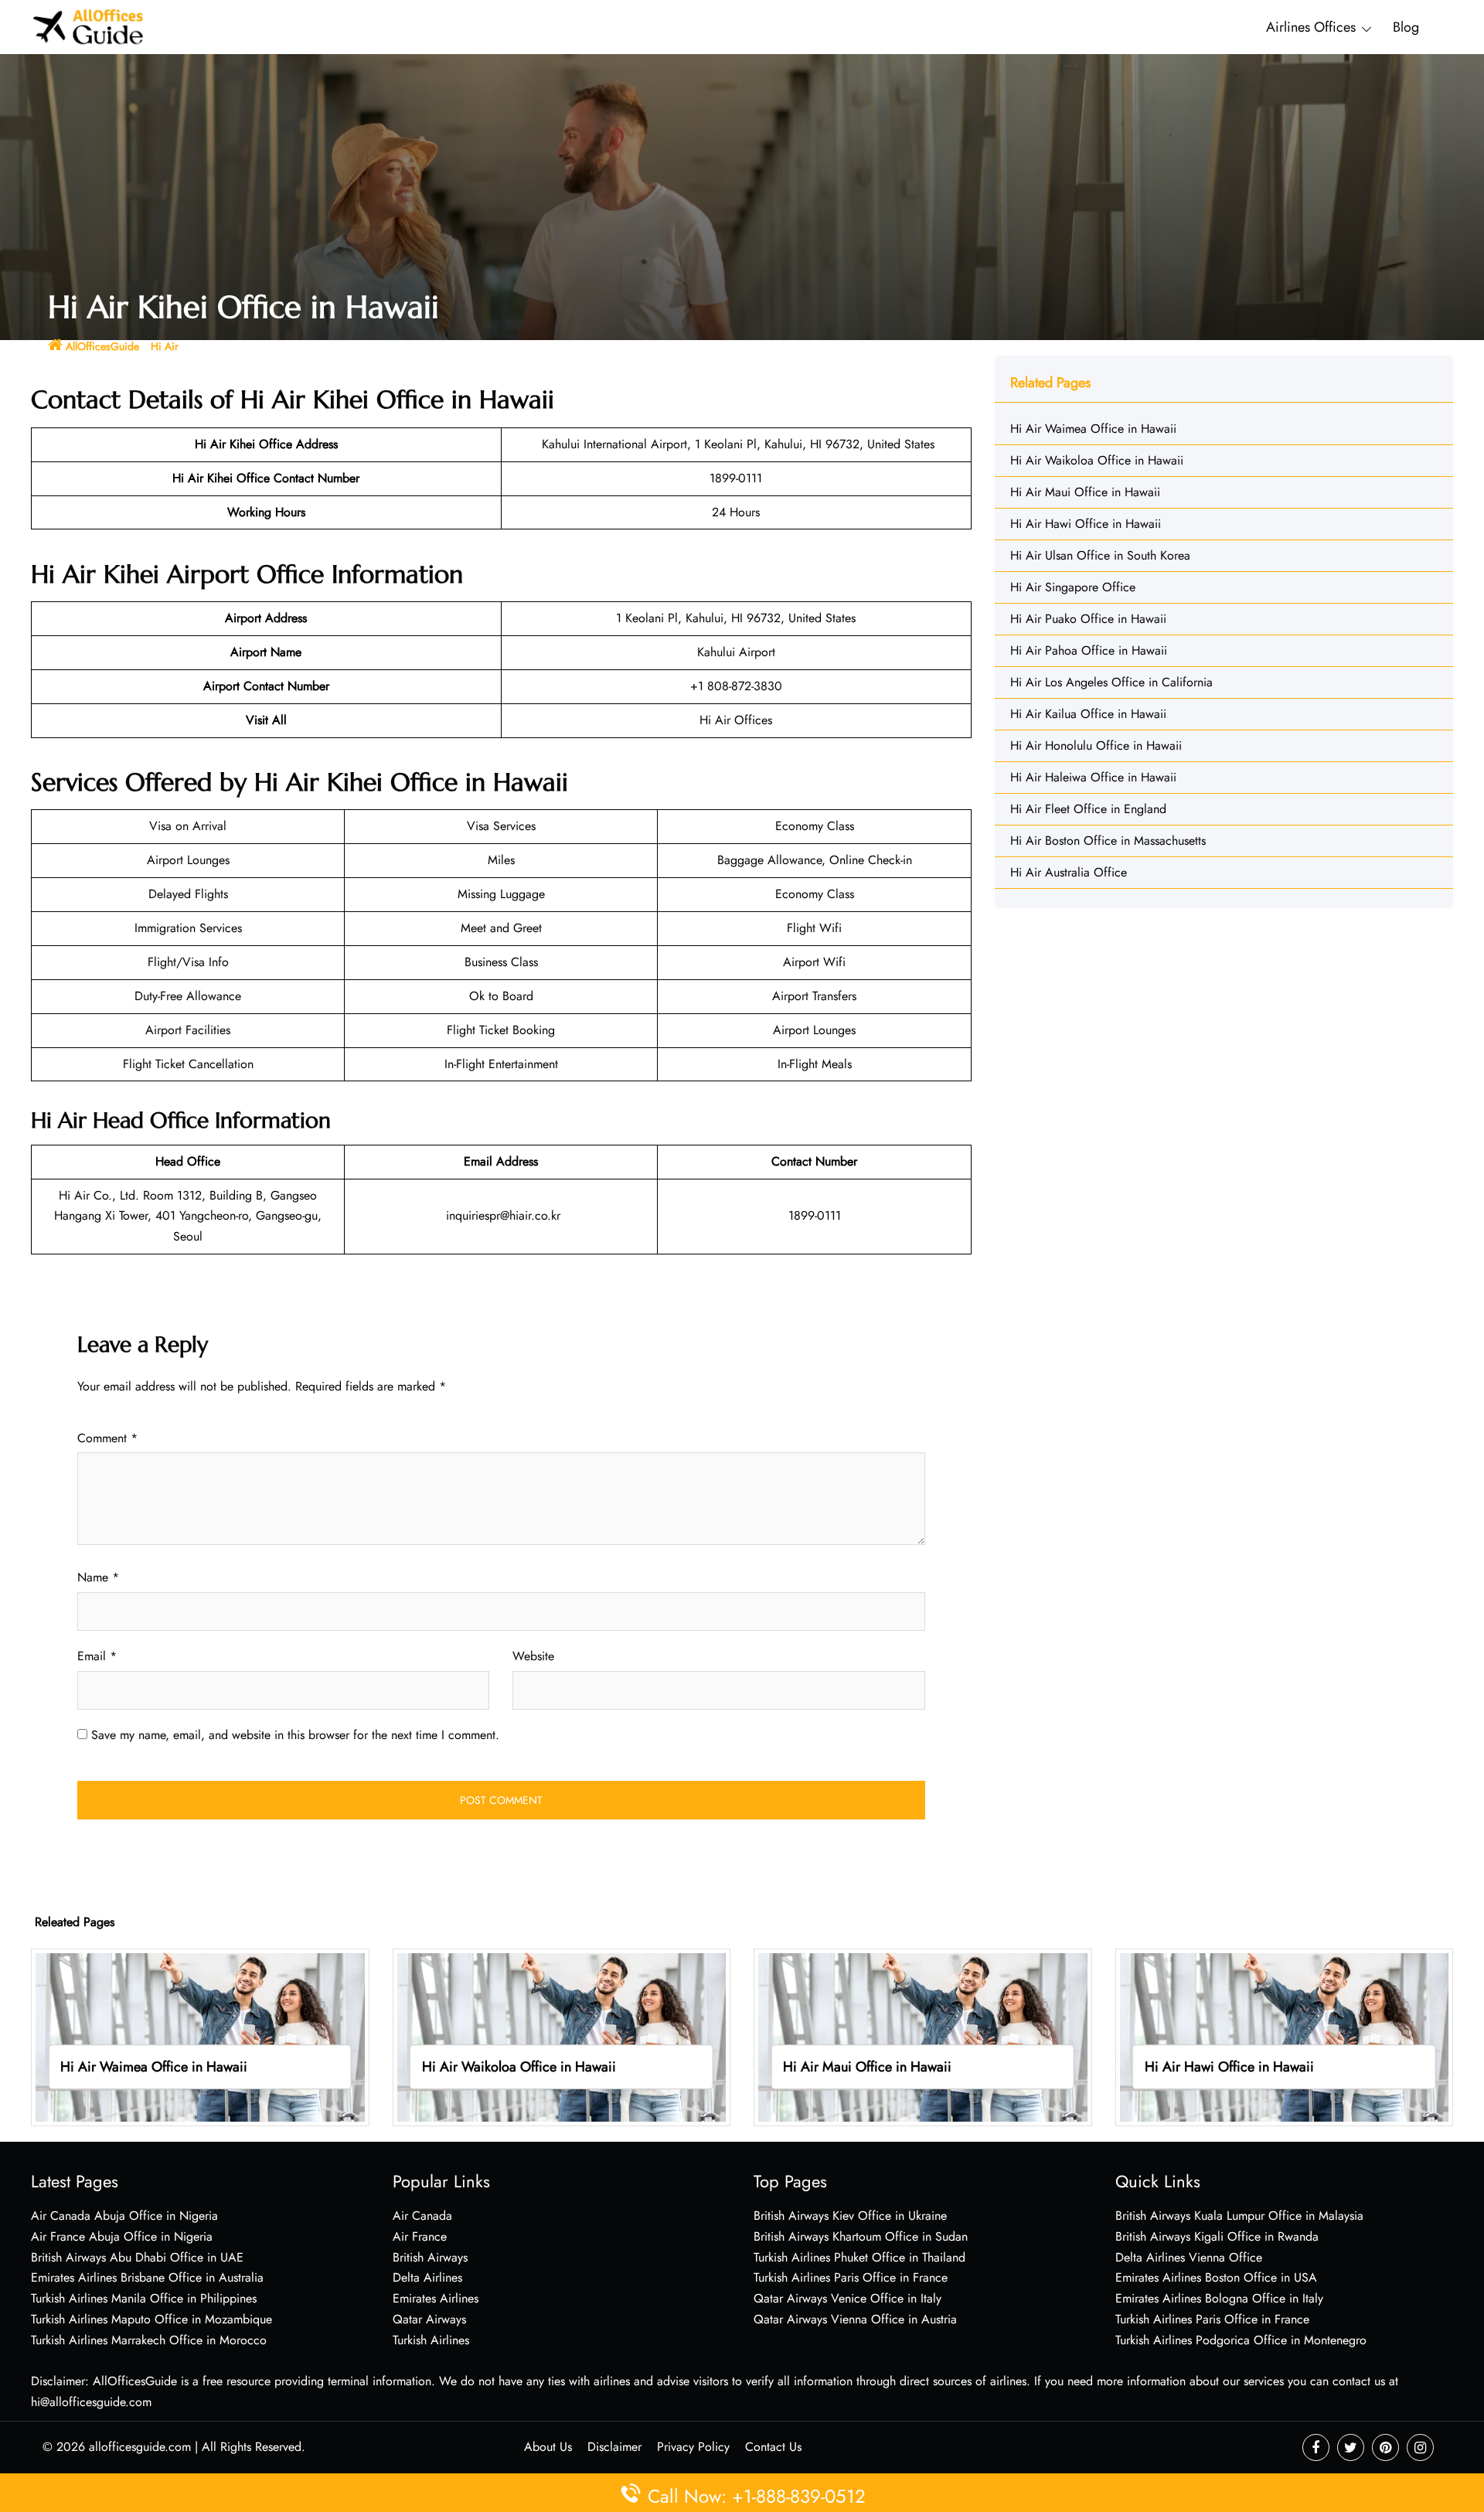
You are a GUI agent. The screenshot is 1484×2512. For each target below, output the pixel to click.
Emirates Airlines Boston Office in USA (1216, 2277)
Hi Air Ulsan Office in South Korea (1100, 555)
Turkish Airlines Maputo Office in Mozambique (151, 2319)
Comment (107, 1438)
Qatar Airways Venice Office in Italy (848, 2298)
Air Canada (422, 2216)
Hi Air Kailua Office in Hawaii (1088, 714)
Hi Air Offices (736, 720)
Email (97, 1656)
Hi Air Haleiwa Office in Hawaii (1093, 777)
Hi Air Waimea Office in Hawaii (1093, 429)
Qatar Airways (429, 2319)
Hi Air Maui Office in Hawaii (1085, 492)
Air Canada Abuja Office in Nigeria (124, 2216)
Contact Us (773, 2447)
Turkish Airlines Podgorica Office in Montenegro (1241, 2340)
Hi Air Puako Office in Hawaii (1088, 619)
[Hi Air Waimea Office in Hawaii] (200, 2036)
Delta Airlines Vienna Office (1189, 2257)
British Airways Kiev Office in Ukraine (850, 2216)
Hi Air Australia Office (1069, 872)
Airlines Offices (1311, 27)
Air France (420, 2236)
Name (98, 1577)
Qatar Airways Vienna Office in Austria (855, 2319)
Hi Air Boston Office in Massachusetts (1108, 841)
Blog (1406, 27)
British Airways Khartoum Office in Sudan (861, 2236)
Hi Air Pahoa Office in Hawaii (1089, 650)
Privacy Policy (693, 2447)
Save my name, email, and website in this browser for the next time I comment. (295, 1735)
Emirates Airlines (436, 2298)
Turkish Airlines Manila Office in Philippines (144, 2298)
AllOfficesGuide (102, 346)
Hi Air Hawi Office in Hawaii (1086, 524)
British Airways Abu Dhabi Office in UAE (137, 2257)
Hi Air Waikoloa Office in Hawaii (1097, 460)
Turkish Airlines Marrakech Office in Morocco (149, 2340)
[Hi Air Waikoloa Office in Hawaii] (562, 2036)
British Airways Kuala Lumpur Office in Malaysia (1239, 2216)
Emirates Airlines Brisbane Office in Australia (147, 2277)
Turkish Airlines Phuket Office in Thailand (859, 2257)
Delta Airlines (427, 2277)
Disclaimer (614, 2447)
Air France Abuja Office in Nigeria (122, 2236)
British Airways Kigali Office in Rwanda (1217, 2236)
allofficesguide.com (140, 2447)
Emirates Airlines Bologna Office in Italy (1219, 2298)
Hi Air (165, 346)
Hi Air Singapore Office (1073, 587)
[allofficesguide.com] (88, 26)
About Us (548, 2447)
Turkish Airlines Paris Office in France (851, 2277)
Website (533, 1656)
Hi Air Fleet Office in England (1088, 809)
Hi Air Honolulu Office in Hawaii (1096, 745)
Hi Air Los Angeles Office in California (1111, 682)
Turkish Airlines (431, 2340)
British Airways (430, 2257)
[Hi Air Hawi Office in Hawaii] (1285, 2036)
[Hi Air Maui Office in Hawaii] (923, 2036)
